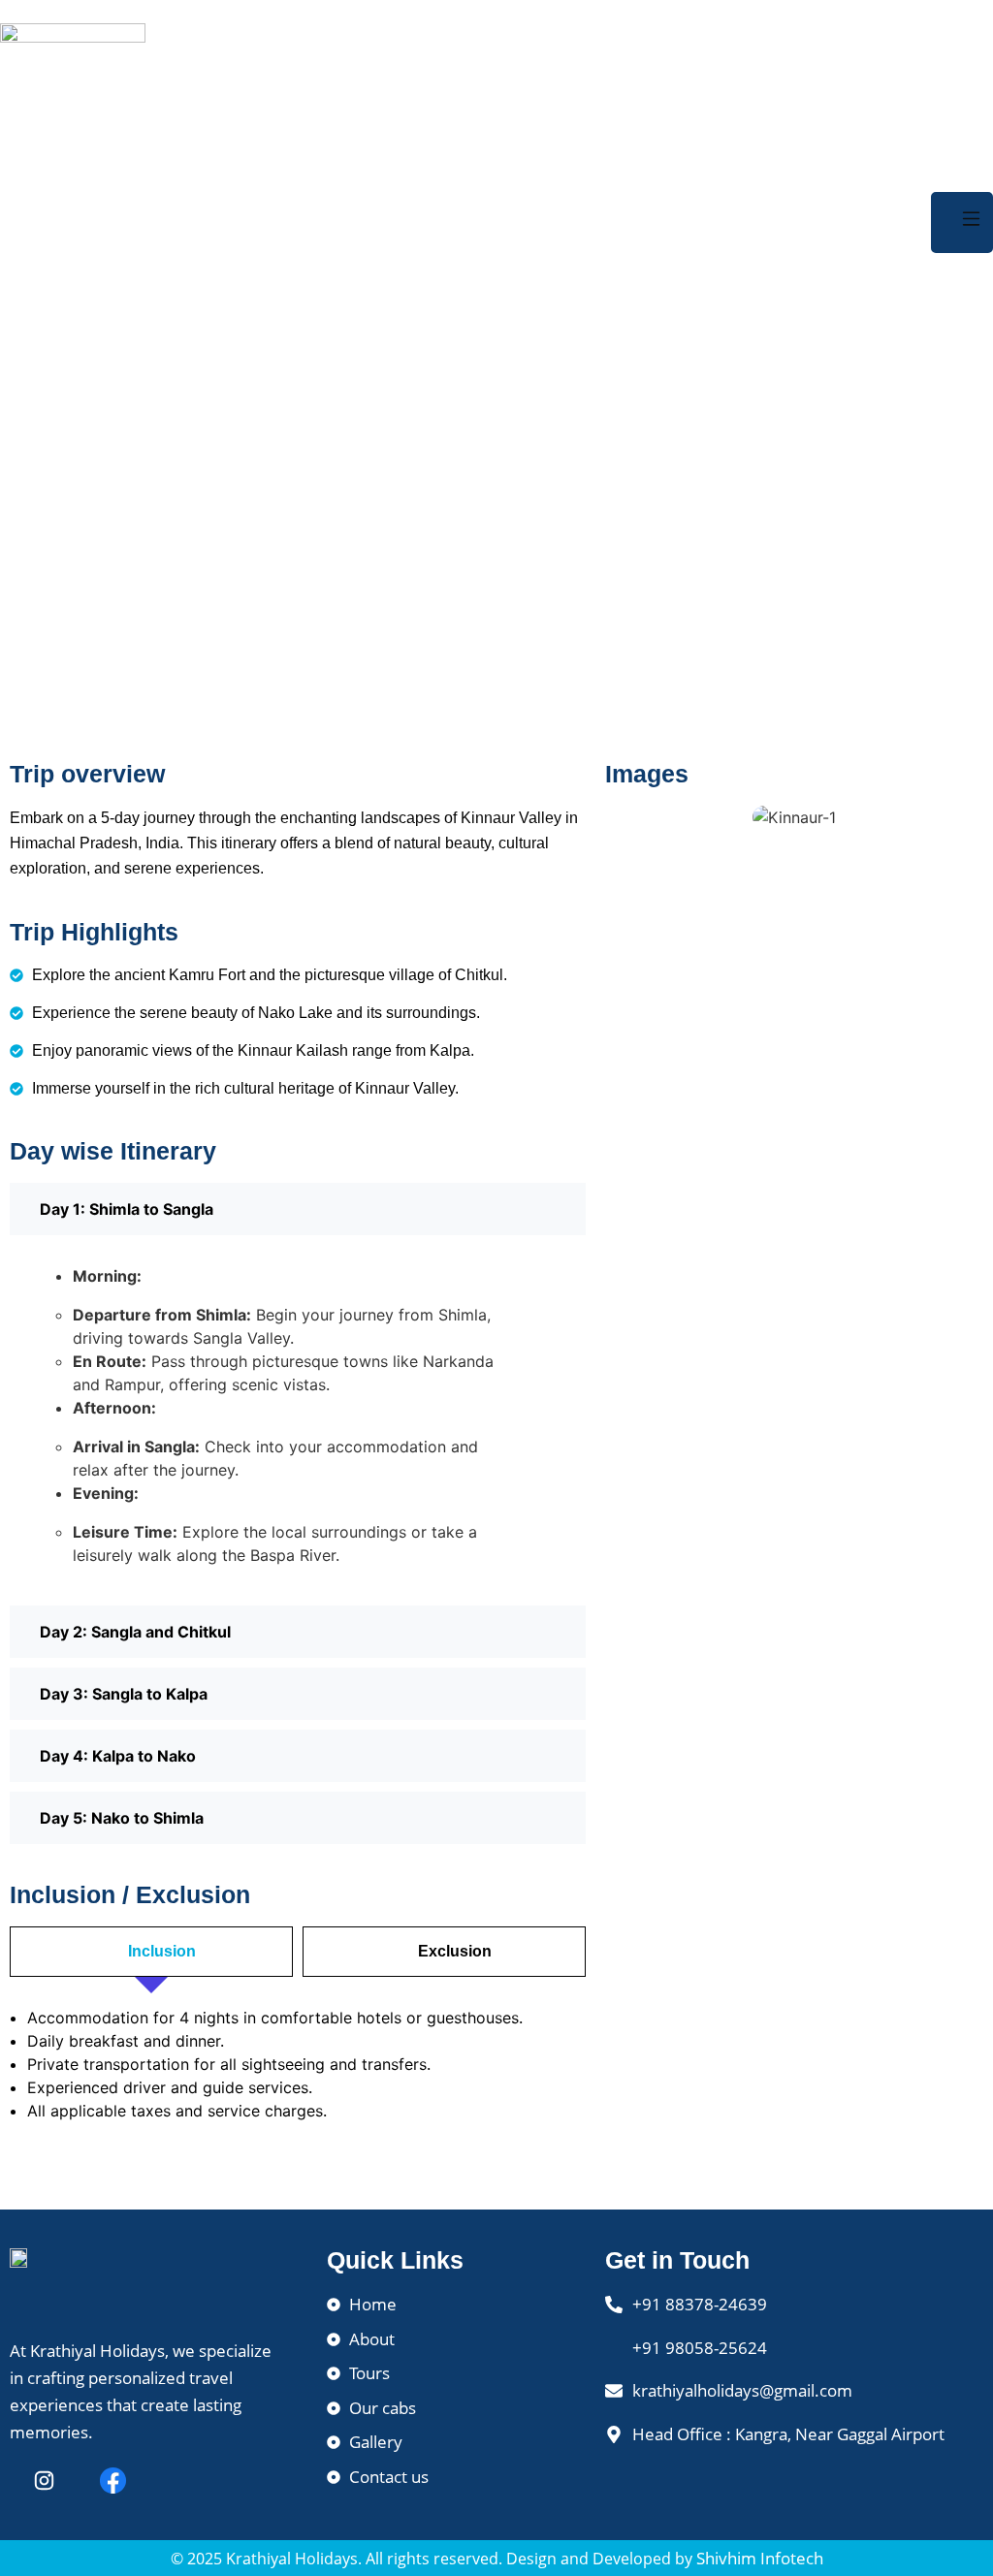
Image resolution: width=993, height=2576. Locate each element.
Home (461, 507)
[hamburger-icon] (962, 223)
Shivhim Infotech (760, 2558)
